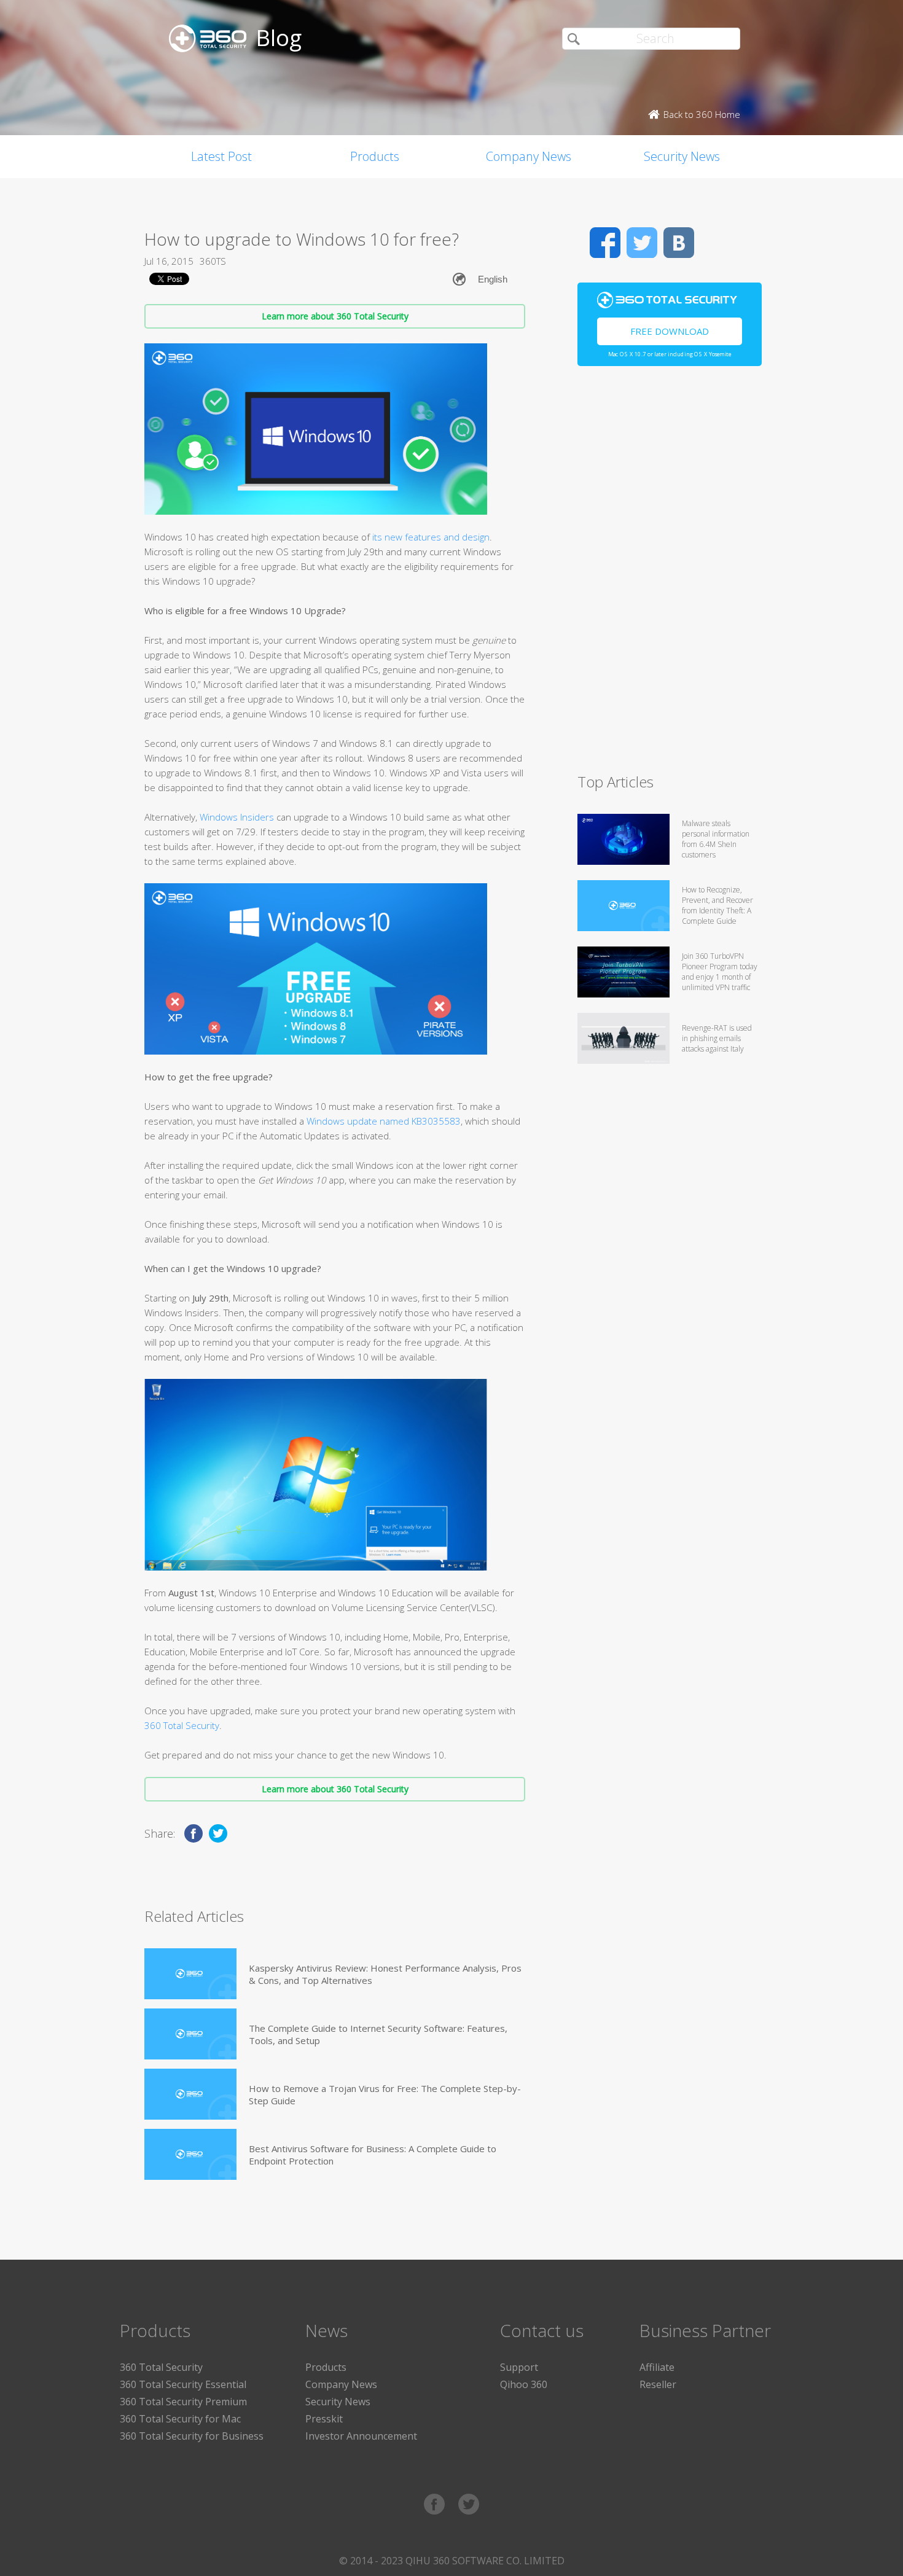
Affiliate (657, 2367)
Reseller (658, 2384)
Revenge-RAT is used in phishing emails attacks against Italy (717, 1038)
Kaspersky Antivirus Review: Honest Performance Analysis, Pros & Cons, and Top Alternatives (385, 1974)
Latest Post (221, 156)
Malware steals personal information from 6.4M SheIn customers (716, 839)
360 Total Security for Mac (180, 2419)
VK (679, 243)
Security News (682, 156)
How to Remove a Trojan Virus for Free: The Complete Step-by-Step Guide (385, 2094)
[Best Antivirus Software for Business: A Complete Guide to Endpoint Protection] (190, 2154)
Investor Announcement (361, 2436)
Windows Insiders (237, 817)
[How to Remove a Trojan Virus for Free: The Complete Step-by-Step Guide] (190, 2094)
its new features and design (431, 537)
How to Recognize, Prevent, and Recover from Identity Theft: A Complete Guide (717, 905)
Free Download (670, 331)
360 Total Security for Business (192, 2436)
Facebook (605, 243)
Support (519, 2367)
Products (375, 156)
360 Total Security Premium (183, 2402)
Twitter (642, 243)
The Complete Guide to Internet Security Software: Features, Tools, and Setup (378, 2034)
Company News (529, 156)
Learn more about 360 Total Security (335, 316)
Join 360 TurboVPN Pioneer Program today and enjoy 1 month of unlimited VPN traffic (720, 972)
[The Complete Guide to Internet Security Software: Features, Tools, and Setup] (190, 2034)
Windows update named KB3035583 (384, 1121)
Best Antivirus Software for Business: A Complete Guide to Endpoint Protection (373, 2155)
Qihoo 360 (524, 2384)
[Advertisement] (670, 575)
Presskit (324, 2419)
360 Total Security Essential (183, 2384)
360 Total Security (182, 1725)
